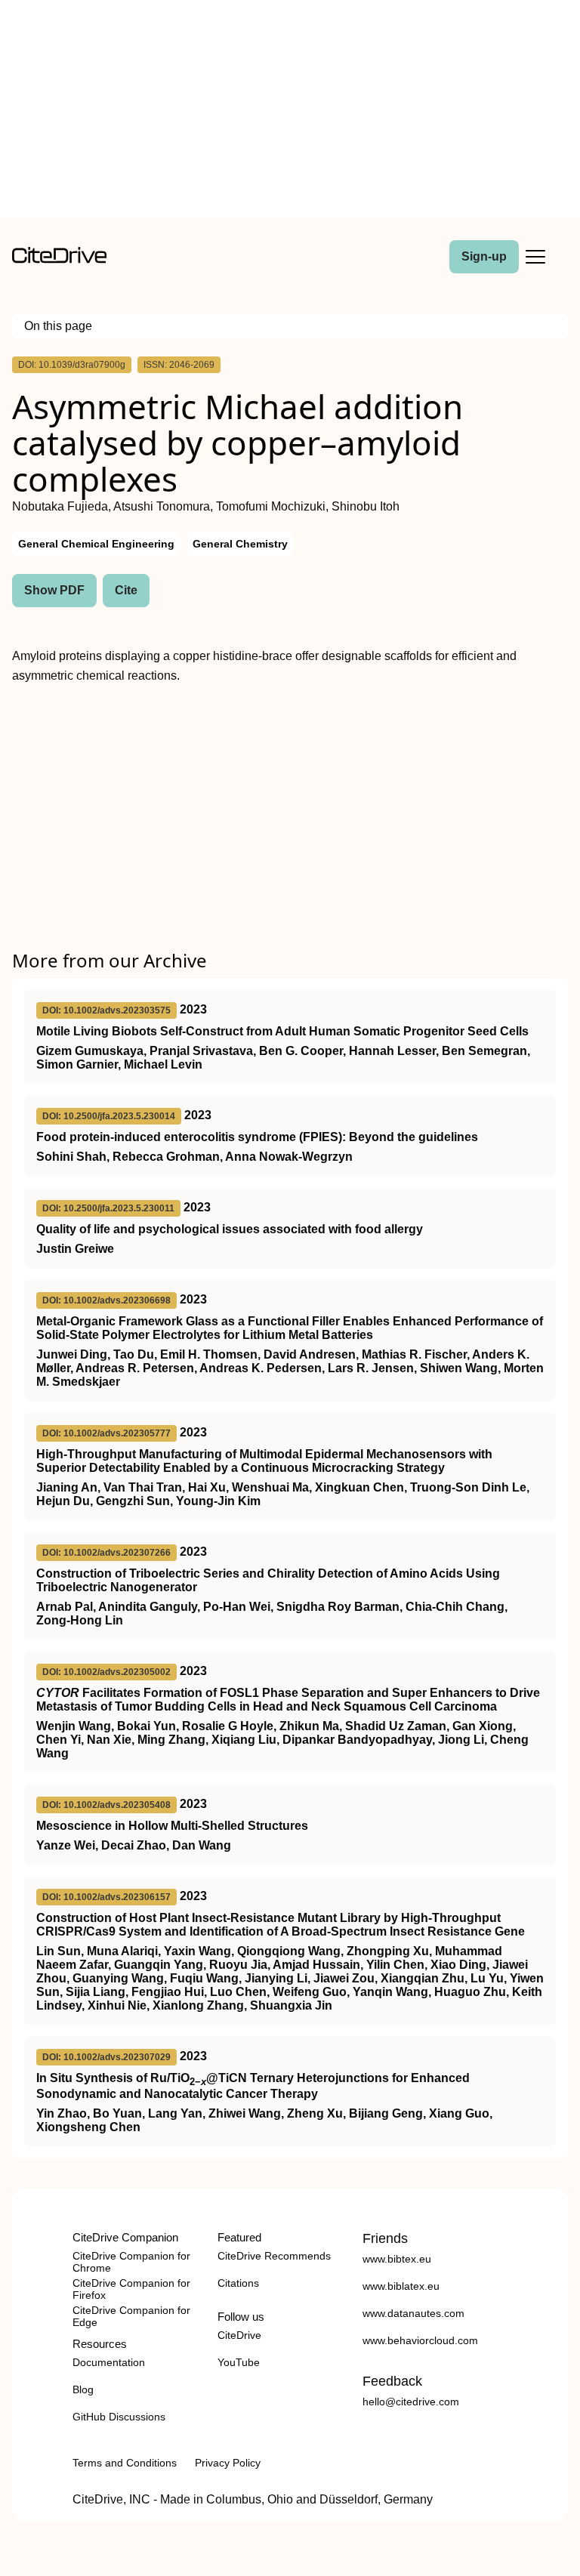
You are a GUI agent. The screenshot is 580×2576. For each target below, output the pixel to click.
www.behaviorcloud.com (420, 2340)
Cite (126, 590)
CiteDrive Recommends (274, 2256)
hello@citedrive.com (411, 2402)
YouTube (239, 2362)
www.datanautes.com (413, 2313)
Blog (83, 2389)
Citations (238, 2283)
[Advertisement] (290, 112)
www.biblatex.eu (401, 2286)
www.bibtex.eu (397, 2259)
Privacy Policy (228, 2463)
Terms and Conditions (125, 2463)
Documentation (109, 2362)
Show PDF (54, 590)
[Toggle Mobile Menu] (535, 257)
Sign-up (484, 256)
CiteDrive (239, 2335)
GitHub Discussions (119, 2417)
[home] (59, 259)
